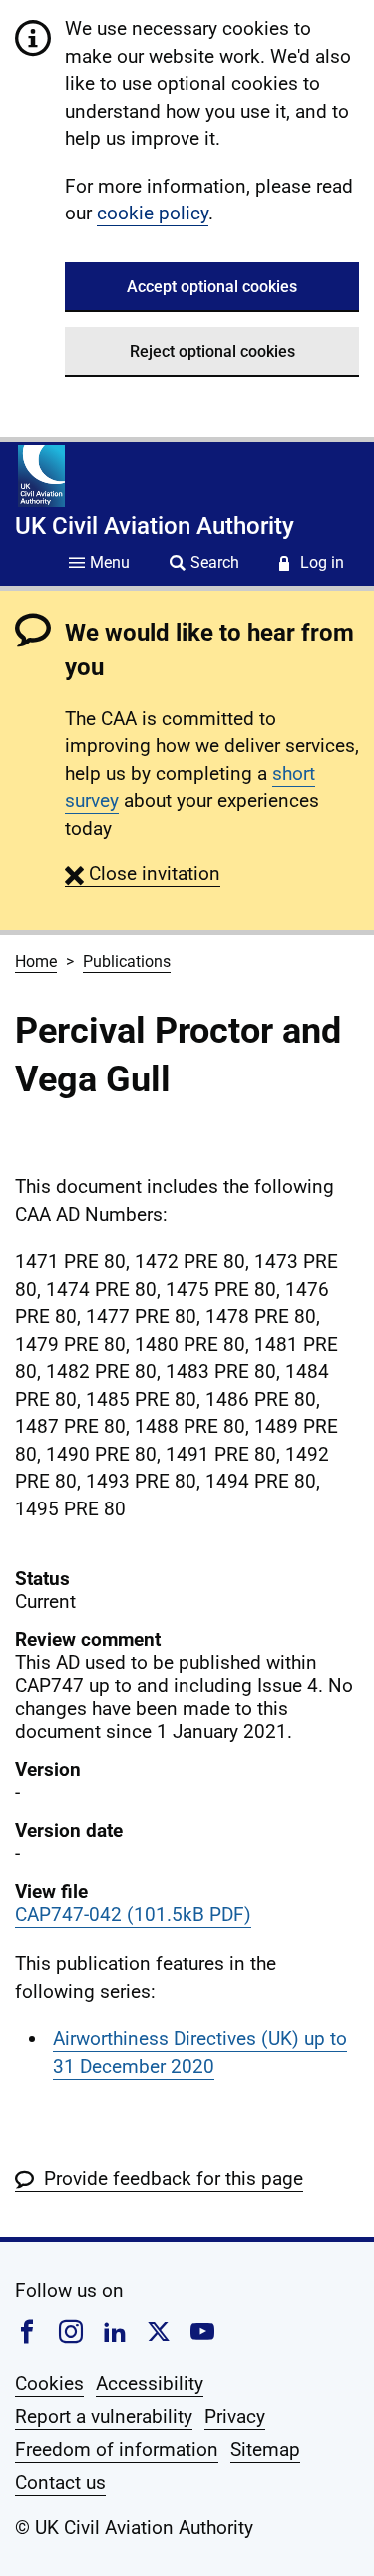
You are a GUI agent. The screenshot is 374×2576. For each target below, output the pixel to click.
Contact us (60, 2483)
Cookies (49, 2384)
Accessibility (150, 2384)
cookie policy (153, 213)
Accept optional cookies (212, 287)
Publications (127, 961)
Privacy (235, 2417)
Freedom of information (117, 2450)
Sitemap (265, 2450)
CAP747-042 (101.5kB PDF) (133, 1914)
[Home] (41, 476)
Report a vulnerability (104, 2417)
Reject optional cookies (212, 352)
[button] (143, 873)
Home (36, 961)
